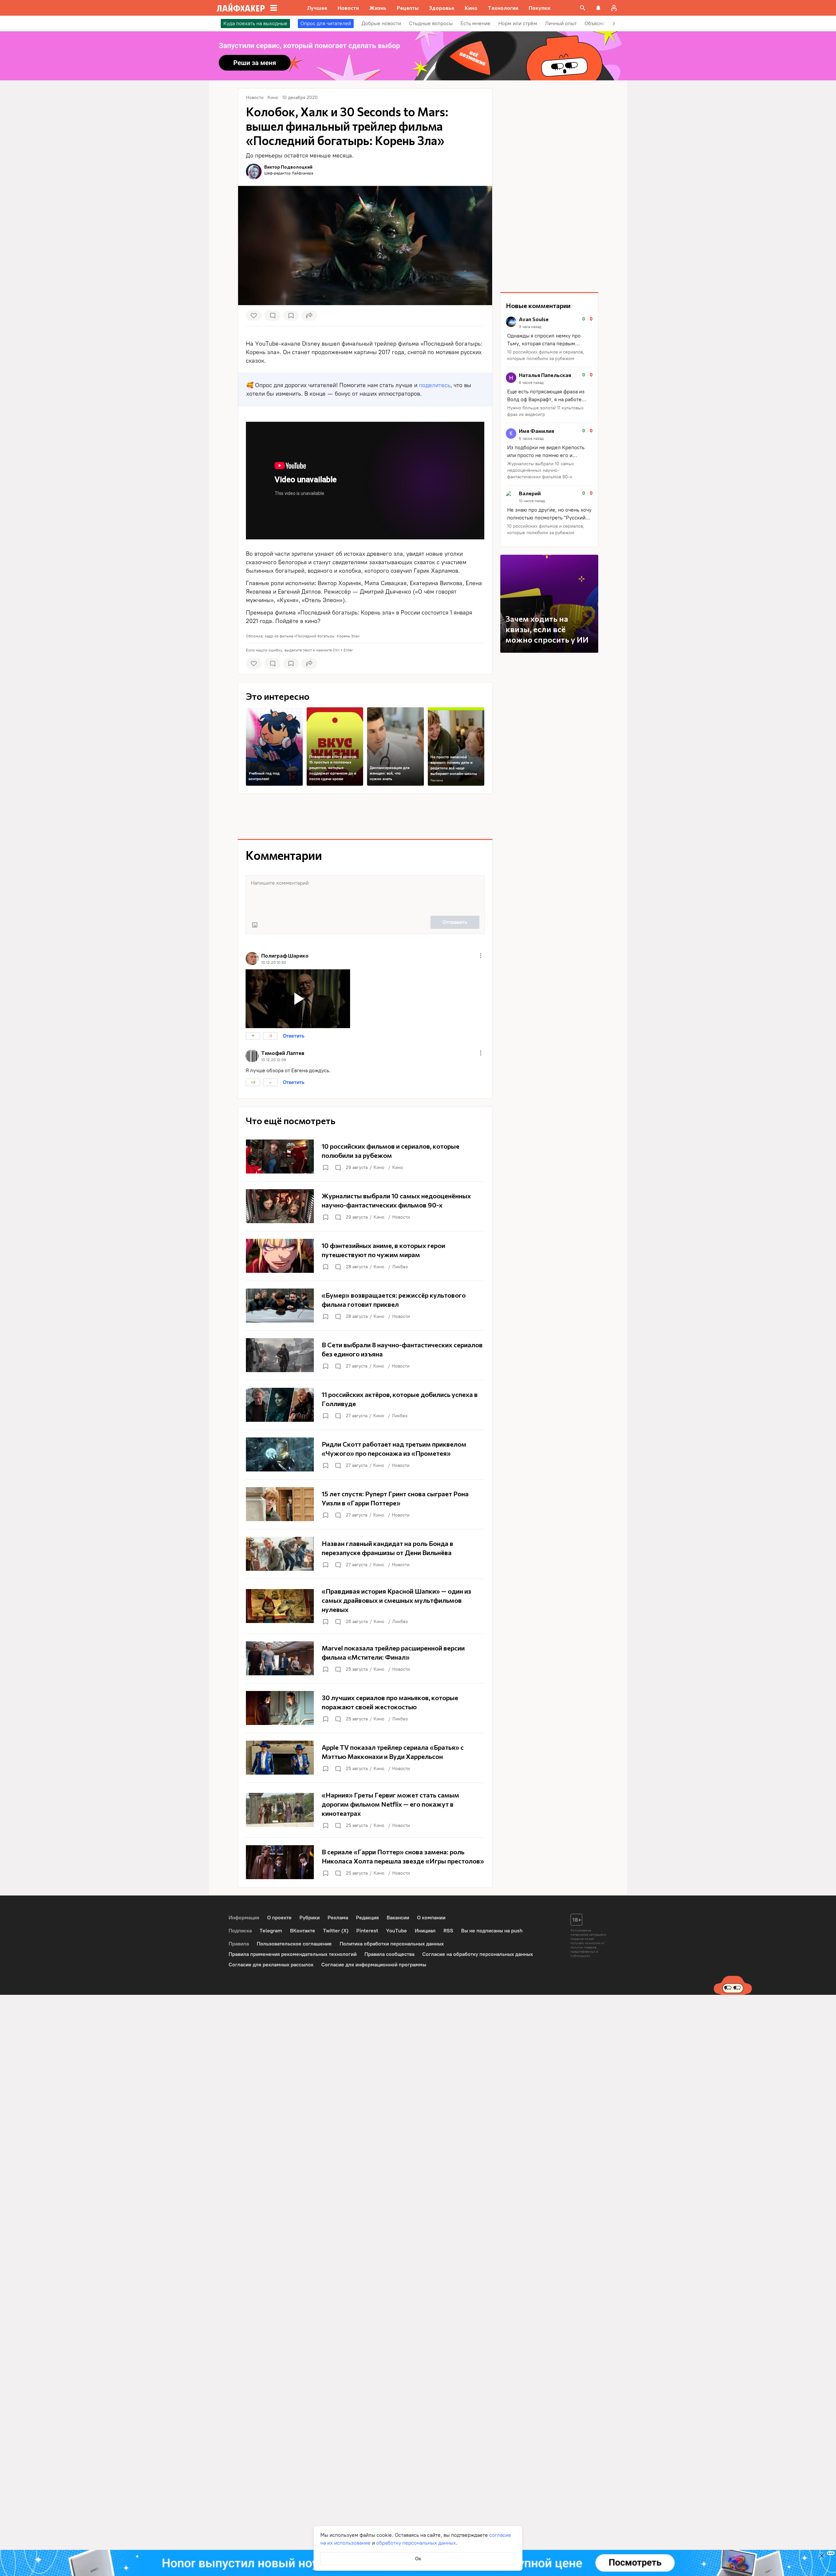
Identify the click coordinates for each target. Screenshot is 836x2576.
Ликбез (400, 1267)
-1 (270, 1036)
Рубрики (310, 1918)
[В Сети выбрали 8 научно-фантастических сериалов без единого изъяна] (365, 1355)
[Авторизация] (614, 8)
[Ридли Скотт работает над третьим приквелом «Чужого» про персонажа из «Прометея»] (365, 1454)
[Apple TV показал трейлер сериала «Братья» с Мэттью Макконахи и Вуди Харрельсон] (365, 1758)
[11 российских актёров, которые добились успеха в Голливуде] (365, 1405)
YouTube (396, 1931)
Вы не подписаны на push (492, 1931)
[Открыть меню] (481, 956)
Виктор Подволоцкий (288, 167)
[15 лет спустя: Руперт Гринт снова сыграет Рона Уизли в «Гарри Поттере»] (365, 1504)
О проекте (279, 1918)
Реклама (437, 780)
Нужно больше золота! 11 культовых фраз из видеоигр (545, 411)
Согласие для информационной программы (374, 1965)
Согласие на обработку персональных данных (478, 1954)
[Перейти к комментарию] (549, 339)
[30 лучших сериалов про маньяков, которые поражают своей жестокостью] (365, 1708)
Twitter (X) (336, 1931)
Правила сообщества (389, 1954)
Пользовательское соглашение (294, 1944)
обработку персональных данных (416, 2543)
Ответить (294, 1036)
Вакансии (398, 1918)
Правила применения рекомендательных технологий (293, 1954)
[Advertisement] (365, 816)
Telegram (271, 1931)
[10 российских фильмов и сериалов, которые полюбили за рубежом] (365, 1157)
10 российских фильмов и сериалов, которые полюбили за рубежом (546, 355)
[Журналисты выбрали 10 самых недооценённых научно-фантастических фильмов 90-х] (365, 1206)
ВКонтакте (303, 1931)
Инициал (425, 1931)
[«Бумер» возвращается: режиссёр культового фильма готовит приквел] (365, 1305)
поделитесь (435, 385)
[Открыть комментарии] (338, 1168)
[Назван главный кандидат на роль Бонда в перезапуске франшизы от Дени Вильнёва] (365, 1554)
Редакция (367, 1918)
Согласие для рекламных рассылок (271, 1965)
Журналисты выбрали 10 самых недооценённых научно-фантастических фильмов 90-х (541, 470)
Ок (418, 2559)
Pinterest (367, 1931)
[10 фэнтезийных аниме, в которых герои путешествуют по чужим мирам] (365, 1256)
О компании (431, 1918)
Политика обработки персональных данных (392, 1944)
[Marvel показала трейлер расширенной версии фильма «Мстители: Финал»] (365, 1658)
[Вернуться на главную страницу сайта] (241, 8)
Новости (401, 1217)
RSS (448, 1931)
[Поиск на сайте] (583, 8)
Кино (379, 1167)
